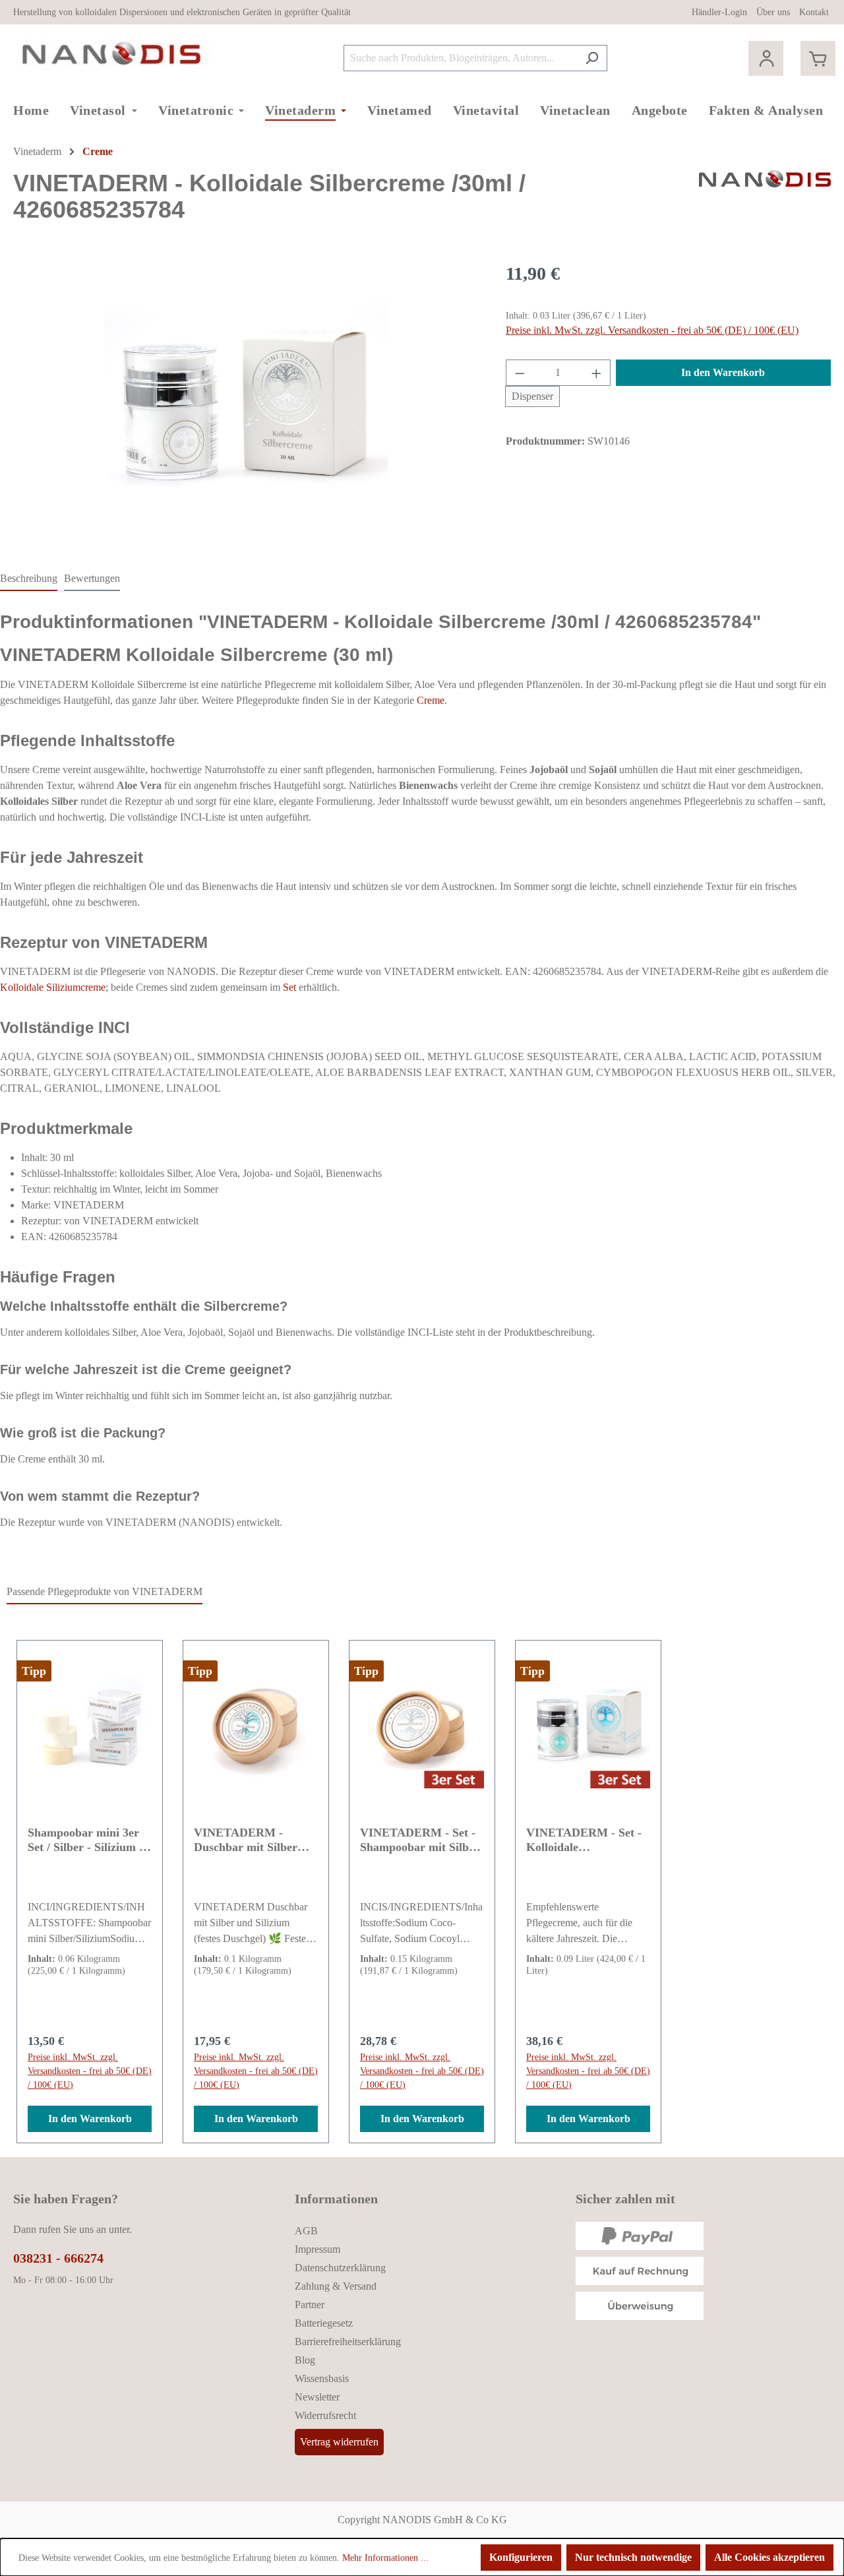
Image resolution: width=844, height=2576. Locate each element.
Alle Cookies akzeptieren (769, 2557)
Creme (431, 700)
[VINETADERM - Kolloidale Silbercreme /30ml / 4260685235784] (246, 402)
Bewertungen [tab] (92, 578)
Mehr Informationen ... (385, 2558)
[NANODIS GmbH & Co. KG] (765, 202)
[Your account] (766, 58)
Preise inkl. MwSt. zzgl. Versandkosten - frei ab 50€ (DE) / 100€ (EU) (652, 330)
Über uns (773, 12)
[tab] (29, 579)
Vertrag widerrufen (339, 2442)
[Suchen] (592, 58)
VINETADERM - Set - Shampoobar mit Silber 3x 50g (420, 1840)
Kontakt (814, 12)
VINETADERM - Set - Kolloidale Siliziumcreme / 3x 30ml (588, 1840)
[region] (246, 402)
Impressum (317, 2249)
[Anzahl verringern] (520, 373)
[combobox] (460, 58)
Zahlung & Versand (336, 2286)
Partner (310, 2305)
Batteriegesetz (324, 2323)
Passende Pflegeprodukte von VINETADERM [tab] (105, 1591)
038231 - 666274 (58, 2258)
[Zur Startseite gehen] (112, 55)
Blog (305, 2360)
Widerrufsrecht (325, 2415)
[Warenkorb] (818, 58)
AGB (306, 2231)
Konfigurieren (521, 2557)
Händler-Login (719, 12)
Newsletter (317, 2397)
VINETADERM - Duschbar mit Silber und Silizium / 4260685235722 (246, 1840)
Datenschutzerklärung (340, 2268)
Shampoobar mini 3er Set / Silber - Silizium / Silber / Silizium (85, 1840)
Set (289, 987)
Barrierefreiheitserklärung (348, 2341)
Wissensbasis (322, 2378)
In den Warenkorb (723, 372)
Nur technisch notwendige (633, 2557)
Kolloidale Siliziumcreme (53, 987)
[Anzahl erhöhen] (597, 373)
